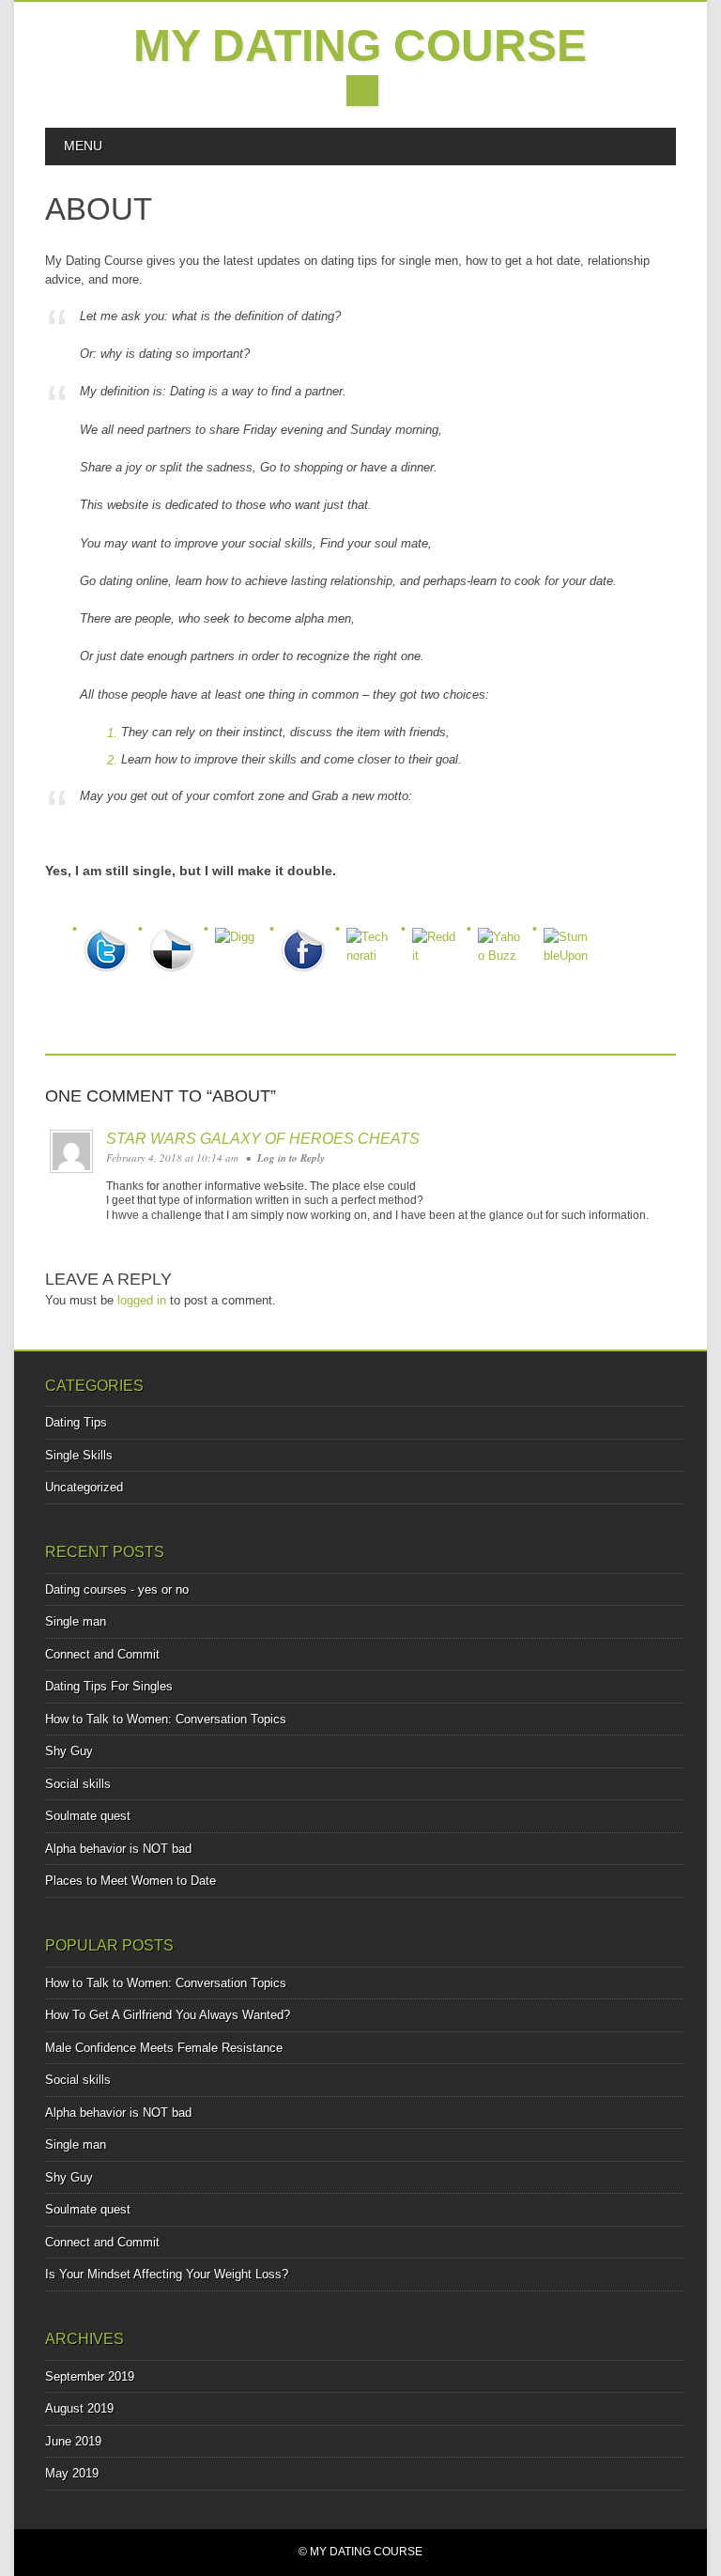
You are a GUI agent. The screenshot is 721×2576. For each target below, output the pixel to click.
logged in (142, 1300)
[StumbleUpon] (571, 942)
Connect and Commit (102, 1654)
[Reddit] (439, 942)
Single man (76, 1621)
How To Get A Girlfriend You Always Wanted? (168, 2015)
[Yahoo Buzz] (505, 942)
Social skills (78, 1784)
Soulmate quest (88, 1816)
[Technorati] (374, 942)
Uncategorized (84, 1487)
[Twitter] (111, 942)
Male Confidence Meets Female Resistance (164, 2048)
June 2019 (73, 2441)
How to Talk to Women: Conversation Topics (166, 1719)
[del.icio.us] (176, 942)
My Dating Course (360, 46)
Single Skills (79, 1455)
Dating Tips (76, 1422)
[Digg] (242, 942)
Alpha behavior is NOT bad (118, 1849)
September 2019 (90, 2376)
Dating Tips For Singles (109, 1686)
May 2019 (72, 2473)
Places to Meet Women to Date (130, 1881)
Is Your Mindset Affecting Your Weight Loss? (167, 2274)
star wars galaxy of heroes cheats (263, 1139)
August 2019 (79, 2408)
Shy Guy (69, 1751)
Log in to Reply (291, 1158)
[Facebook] (308, 942)
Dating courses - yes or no (117, 1589)
